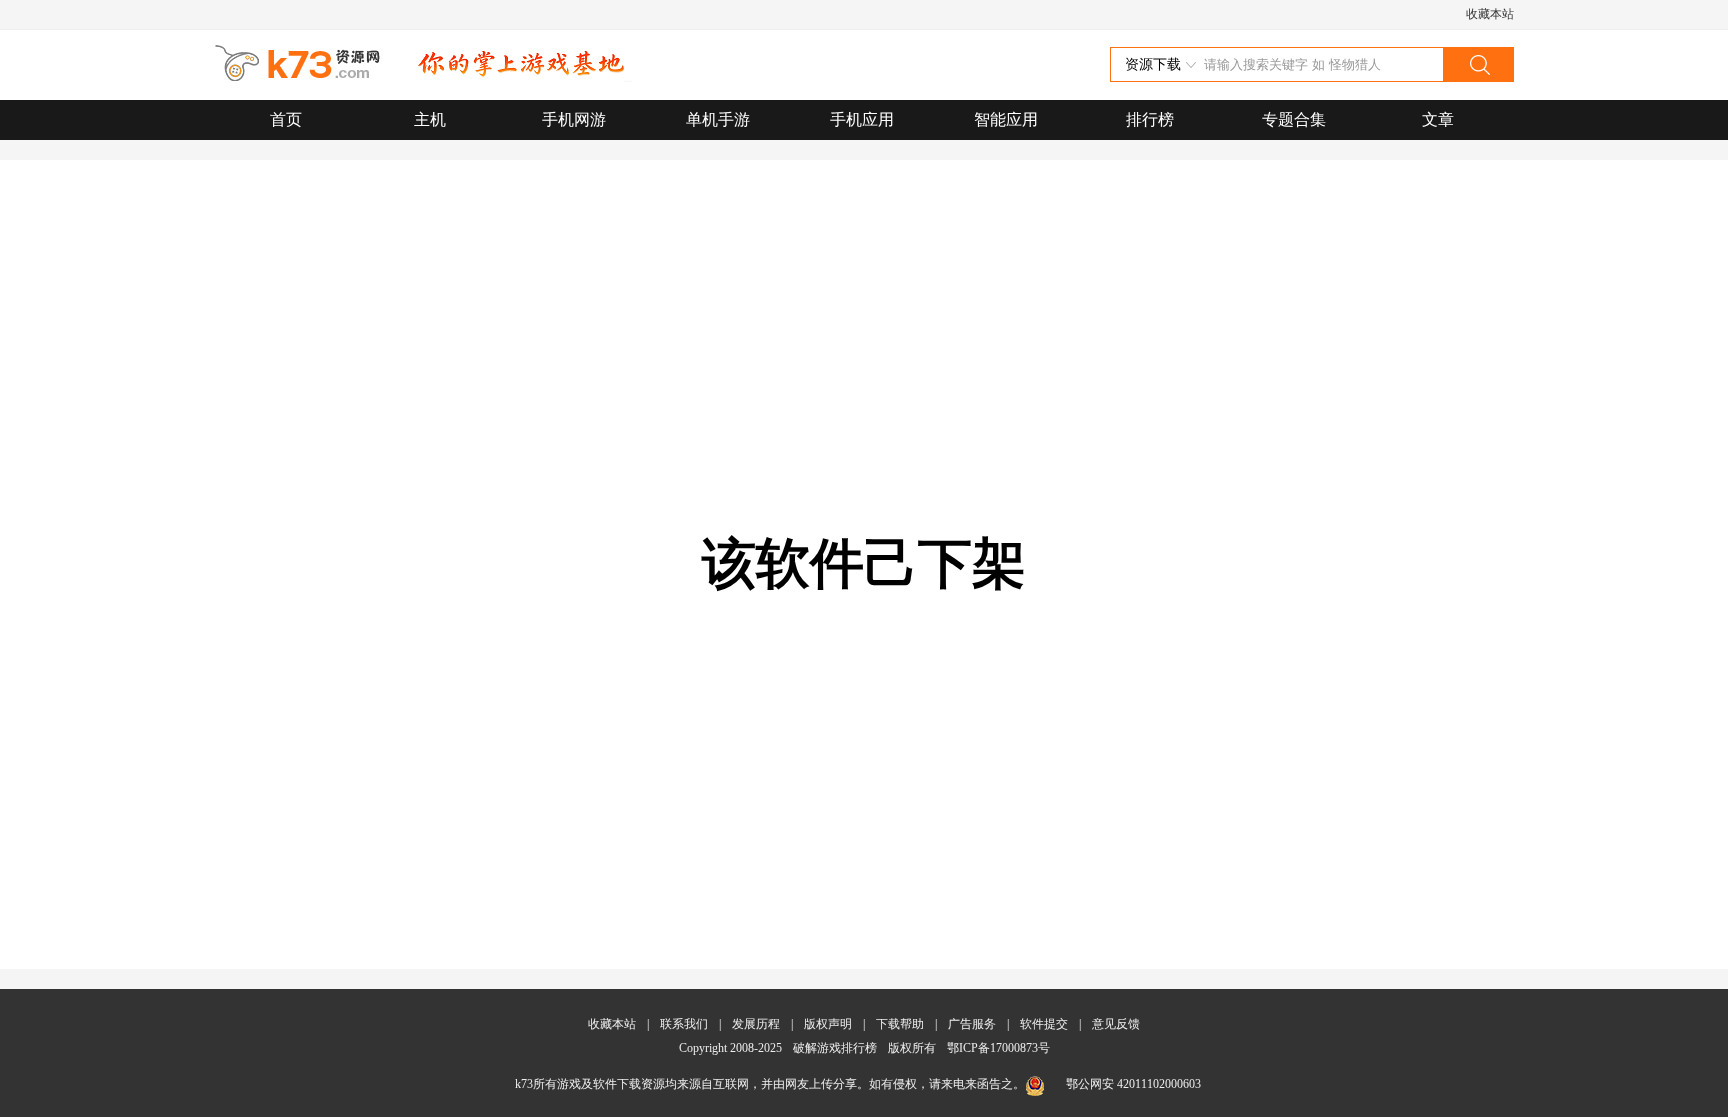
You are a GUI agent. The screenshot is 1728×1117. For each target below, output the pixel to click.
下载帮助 (900, 1024)
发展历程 (756, 1024)
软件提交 (1044, 1024)
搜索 (1478, 64)
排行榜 (1150, 119)
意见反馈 (1116, 1024)
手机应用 (862, 119)
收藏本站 (1490, 14)
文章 (1438, 119)
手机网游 (574, 119)
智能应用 (1006, 119)
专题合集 (1294, 119)
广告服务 (972, 1024)
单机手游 (718, 119)
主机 (430, 119)
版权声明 (828, 1024)
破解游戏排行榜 (836, 1048)
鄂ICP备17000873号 (998, 1048)
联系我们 (684, 1024)
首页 (286, 119)
